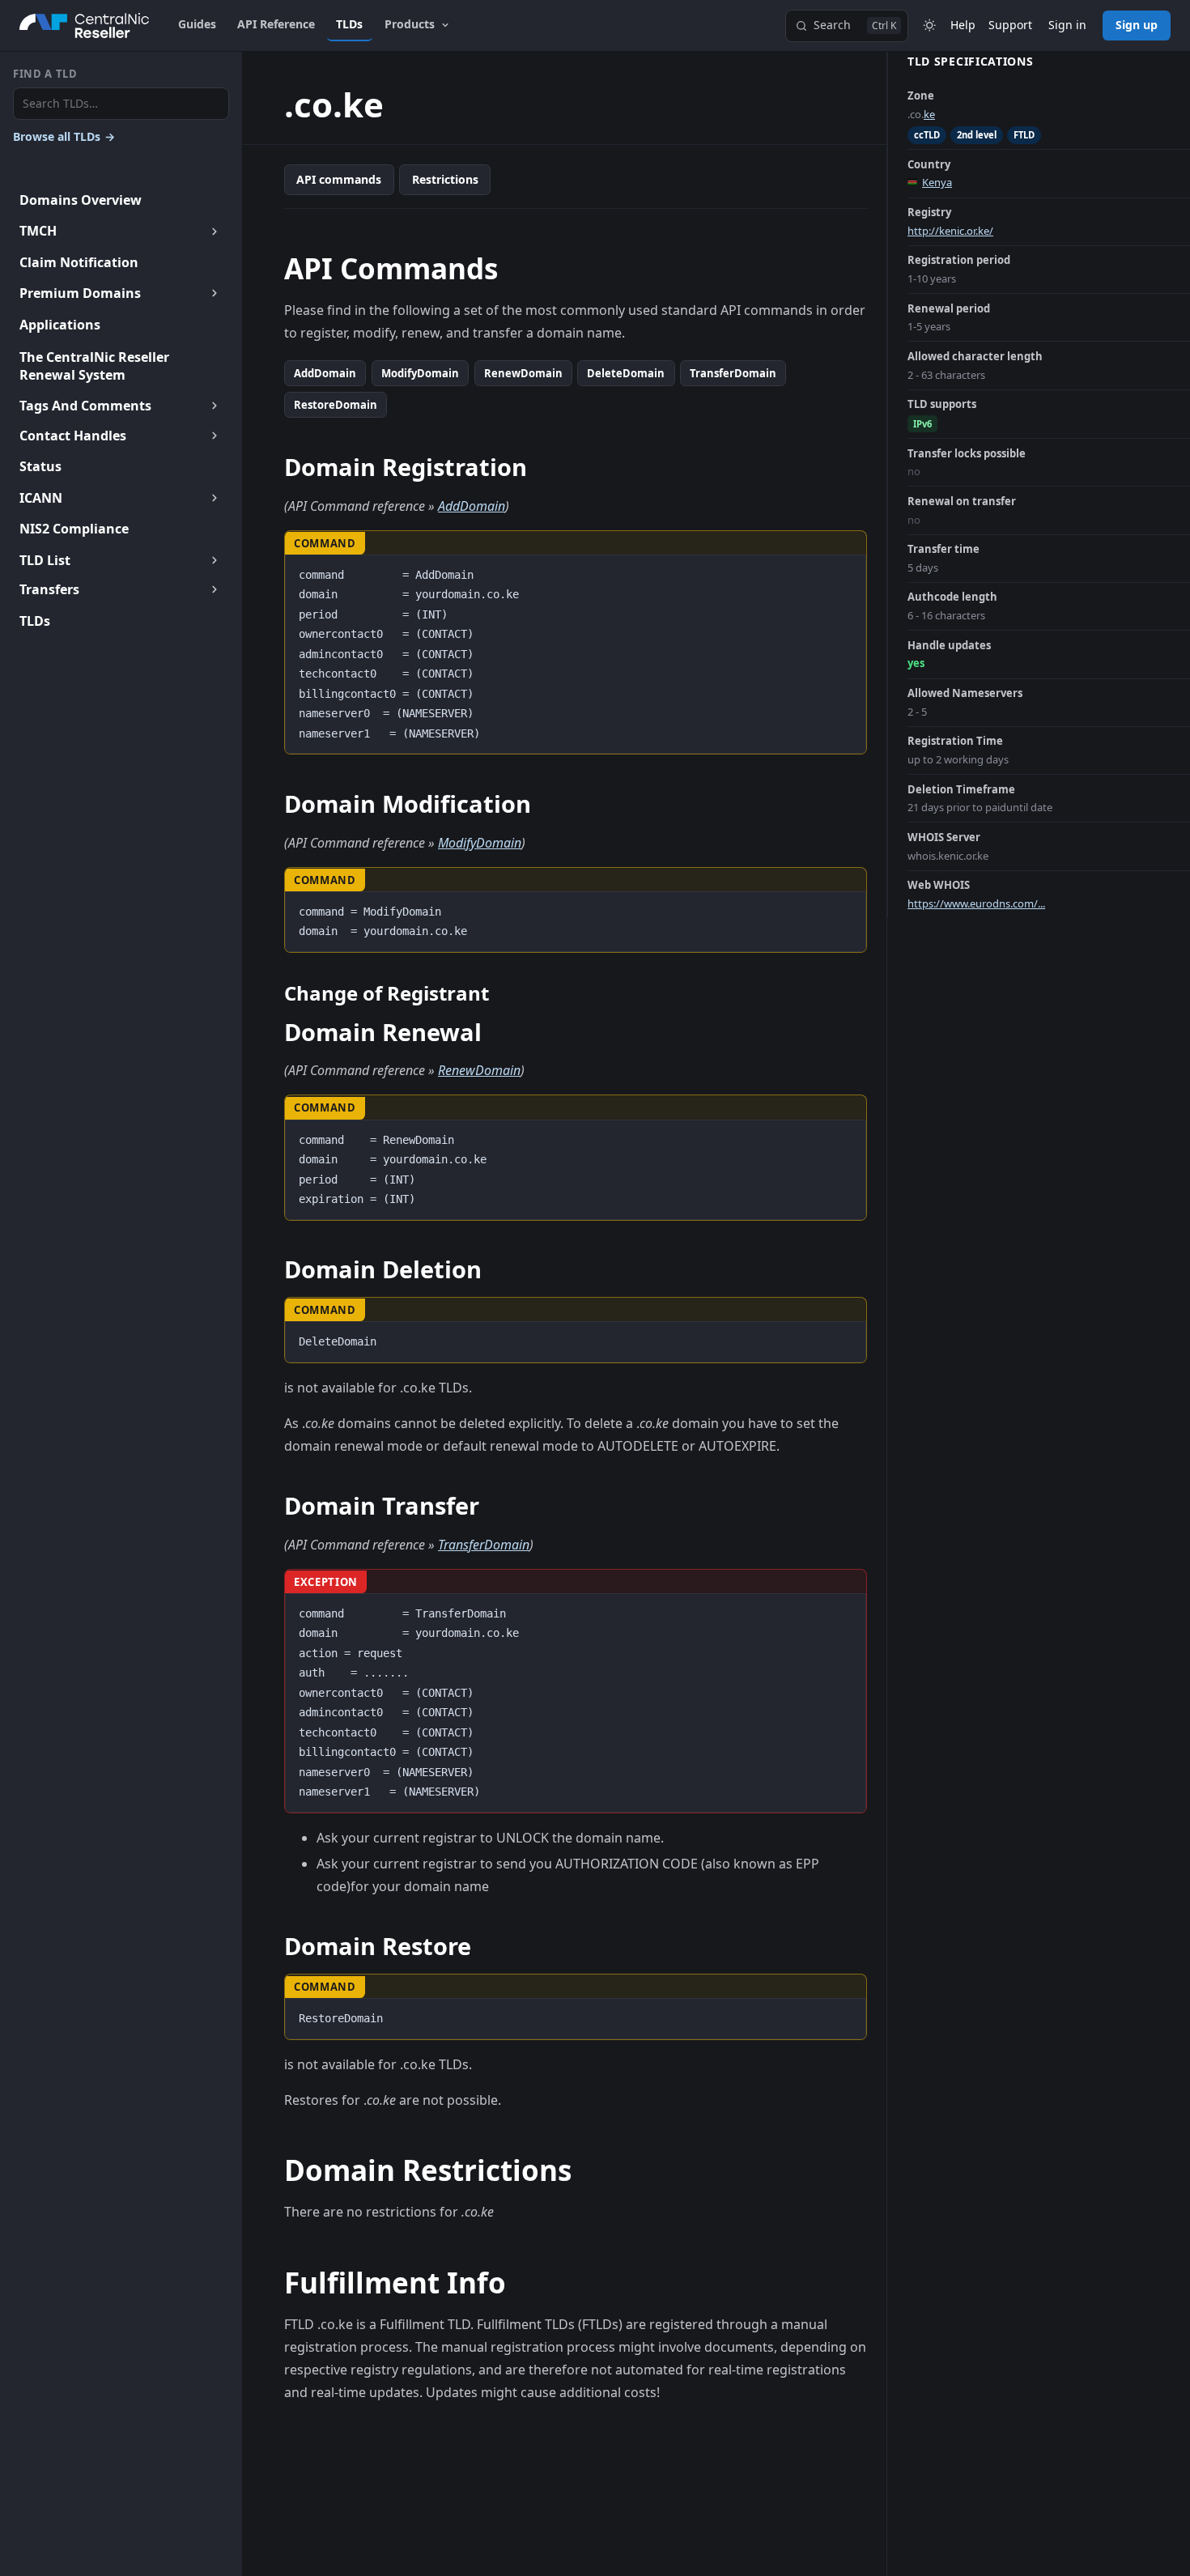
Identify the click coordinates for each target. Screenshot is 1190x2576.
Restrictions (445, 179)
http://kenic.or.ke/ (950, 231)
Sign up (1137, 25)
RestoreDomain (336, 405)
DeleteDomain (626, 373)
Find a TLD (45, 74)
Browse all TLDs (64, 136)
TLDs (349, 24)
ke (929, 114)
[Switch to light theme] (929, 26)
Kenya (937, 182)
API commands (339, 179)
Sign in (1067, 25)
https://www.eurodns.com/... (976, 903)
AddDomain (325, 373)
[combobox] (121, 104)
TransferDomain (733, 373)
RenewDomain (523, 373)
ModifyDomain (420, 373)
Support (1010, 25)
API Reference (276, 24)
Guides (197, 24)
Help (963, 25)
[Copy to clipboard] (846, 573)
